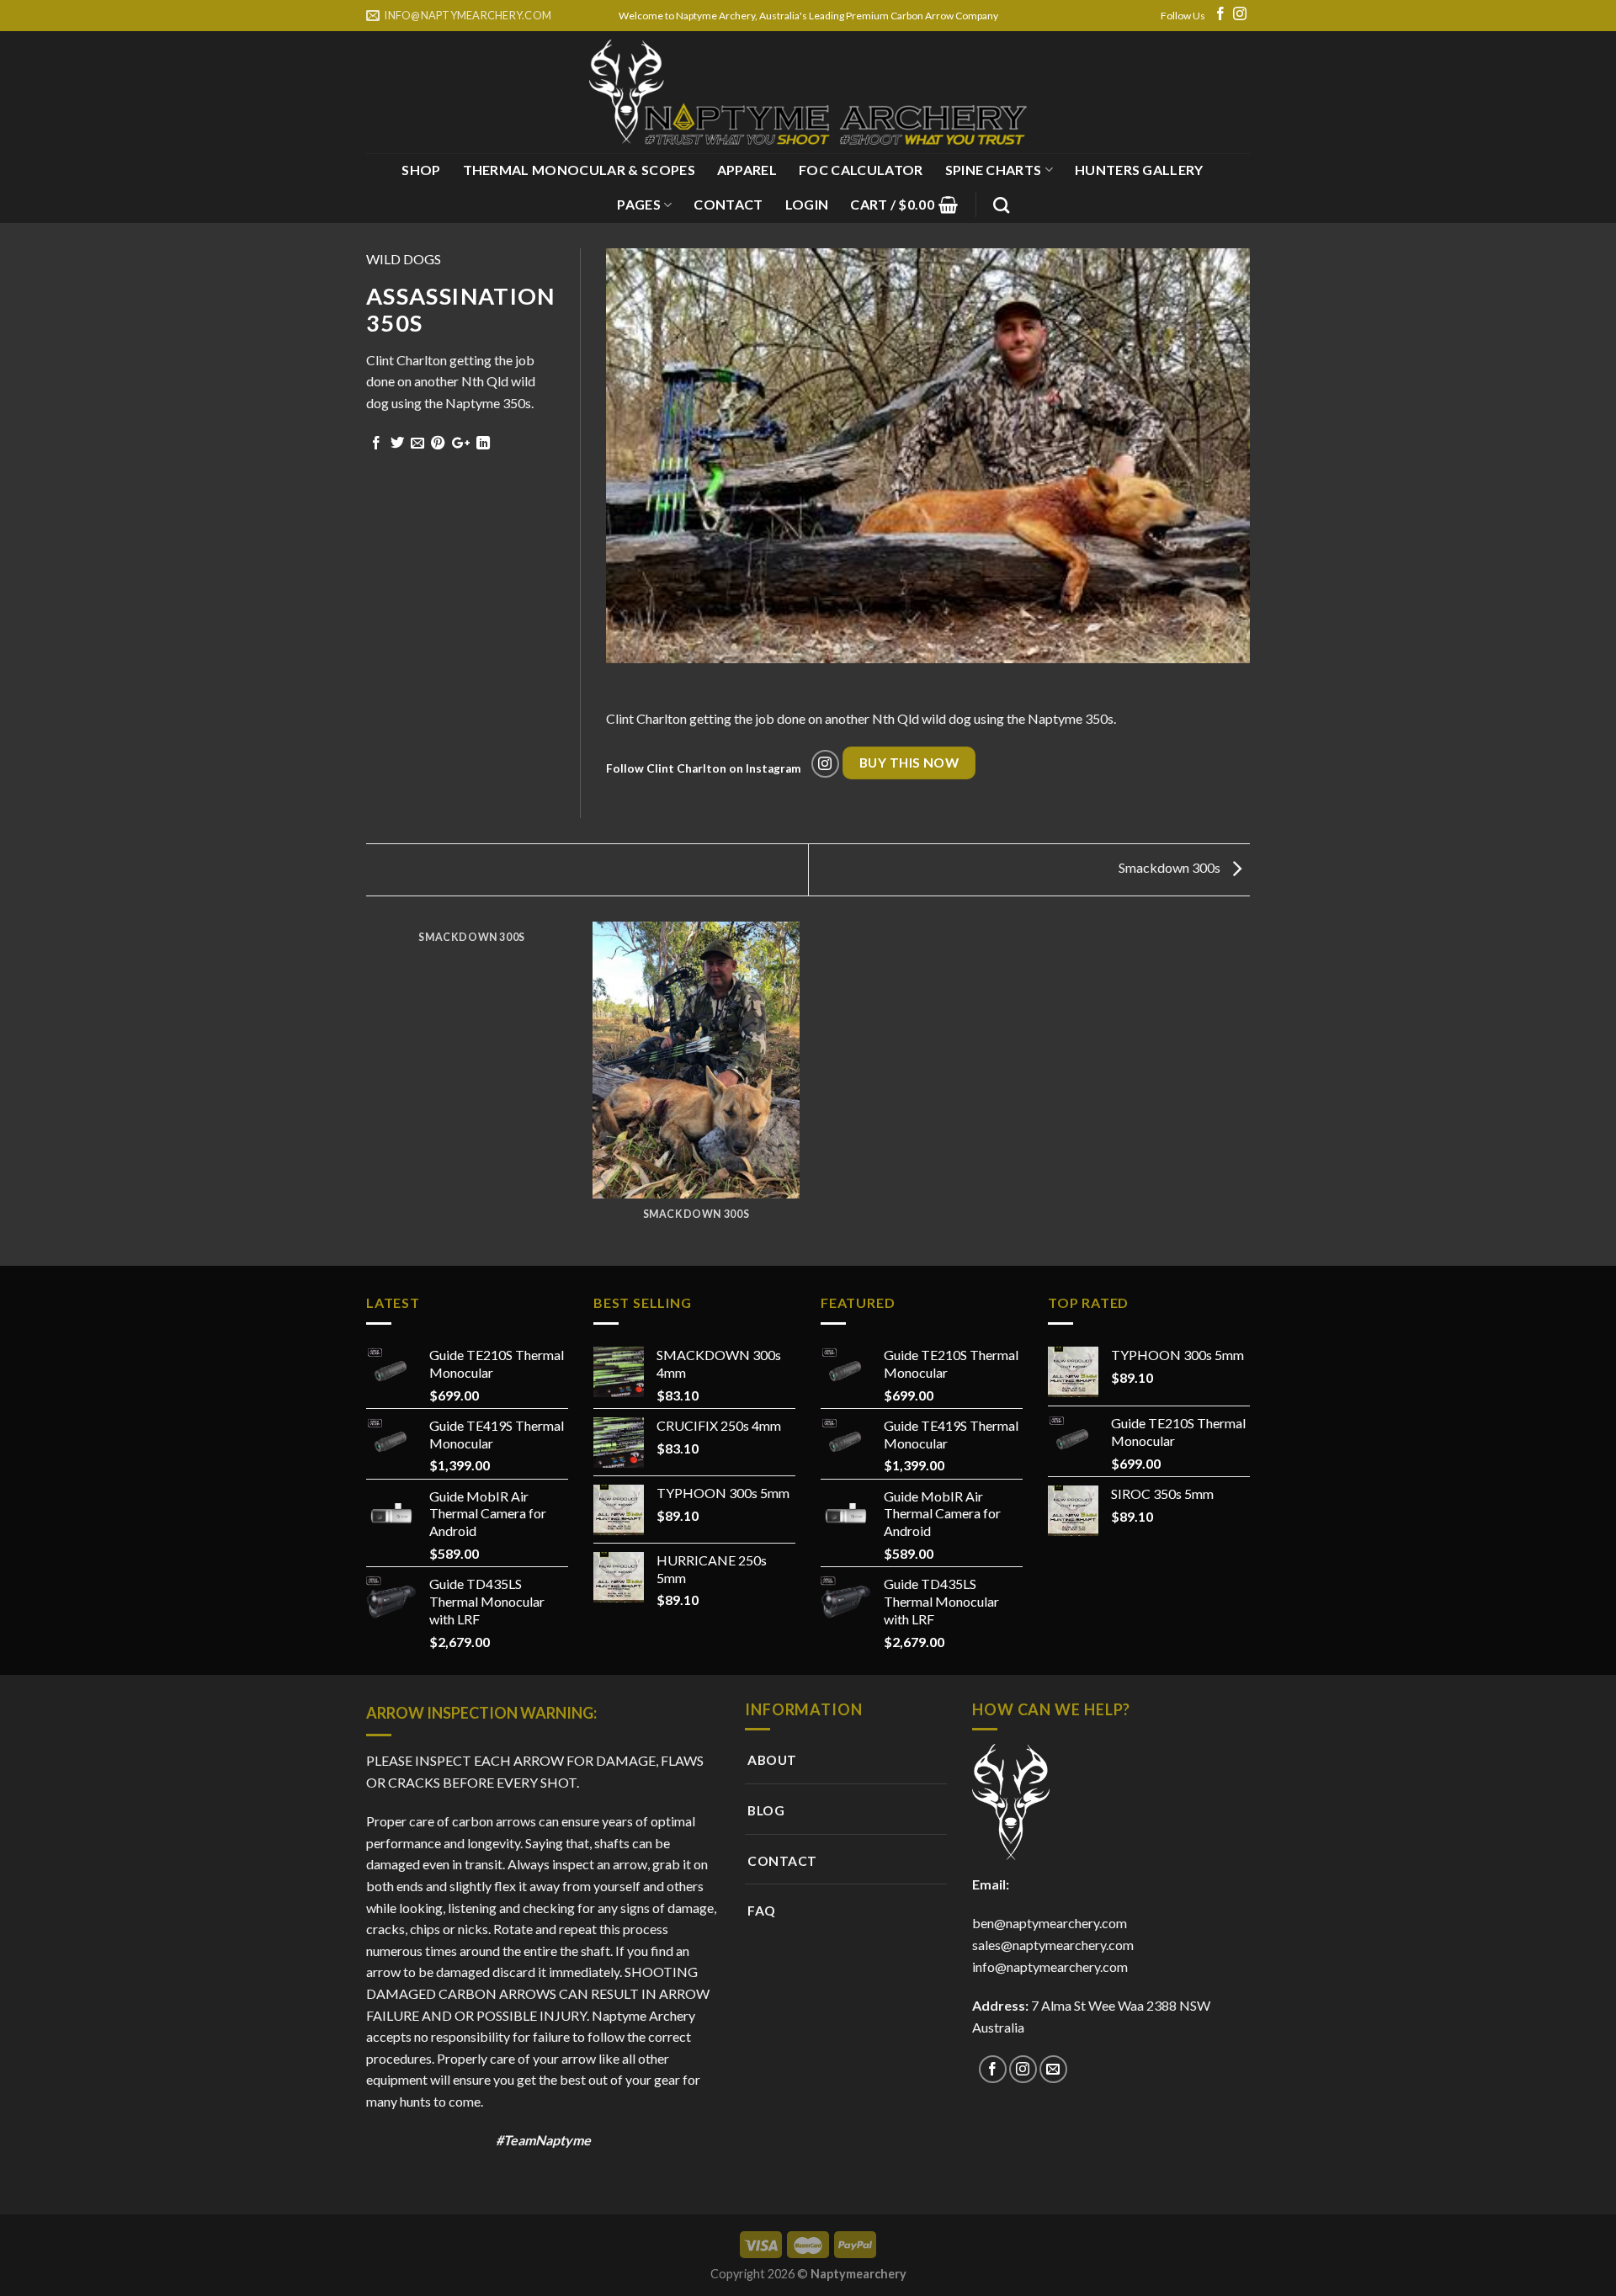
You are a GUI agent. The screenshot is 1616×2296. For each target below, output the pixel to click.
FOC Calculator (861, 170)
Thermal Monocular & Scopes (579, 170)
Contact (728, 204)
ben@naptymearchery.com (1052, 1923)
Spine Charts (994, 170)
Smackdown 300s (1171, 867)
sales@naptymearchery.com (1053, 1945)
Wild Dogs (404, 259)
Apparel (747, 170)
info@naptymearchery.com (1050, 1966)
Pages (639, 204)
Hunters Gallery (1139, 170)
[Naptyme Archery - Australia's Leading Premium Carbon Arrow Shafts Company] (808, 92)
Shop (421, 170)
